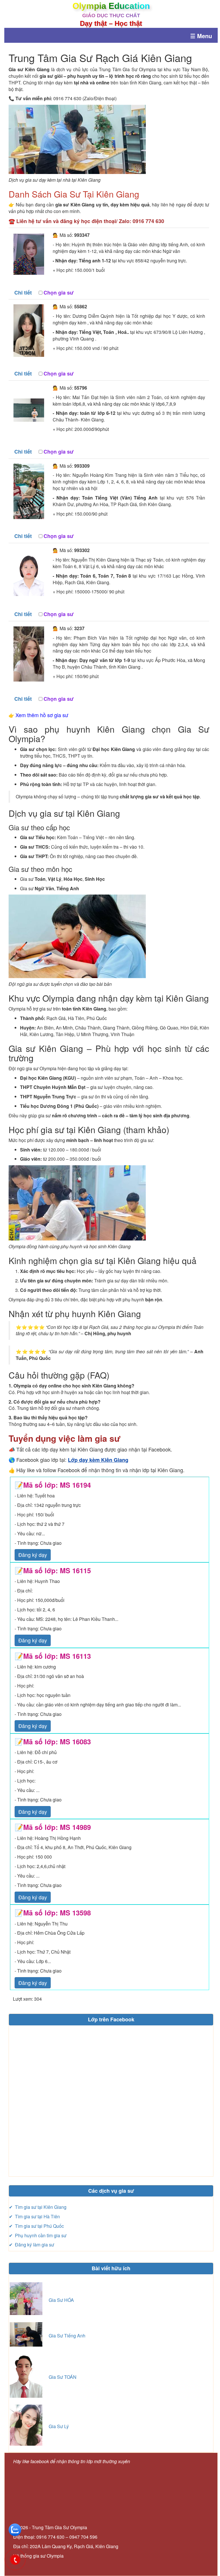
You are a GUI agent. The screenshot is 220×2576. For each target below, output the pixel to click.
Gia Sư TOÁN (63, 2377)
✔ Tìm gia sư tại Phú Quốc (36, 2226)
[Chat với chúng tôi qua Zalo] (15, 2529)
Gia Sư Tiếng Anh (67, 2336)
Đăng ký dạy (33, 1555)
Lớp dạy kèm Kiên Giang (98, 1460)
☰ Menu (201, 36)
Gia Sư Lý (59, 2426)
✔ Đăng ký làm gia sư (32, 2245)
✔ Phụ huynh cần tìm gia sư (38, 2235)
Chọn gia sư (59, 293)
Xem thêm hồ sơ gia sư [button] (42, 715)
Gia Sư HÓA (61, 2300)
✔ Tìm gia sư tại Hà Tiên (34, 2216)
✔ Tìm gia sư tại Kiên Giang (38, 2207)
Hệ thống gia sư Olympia (38, 2556)
